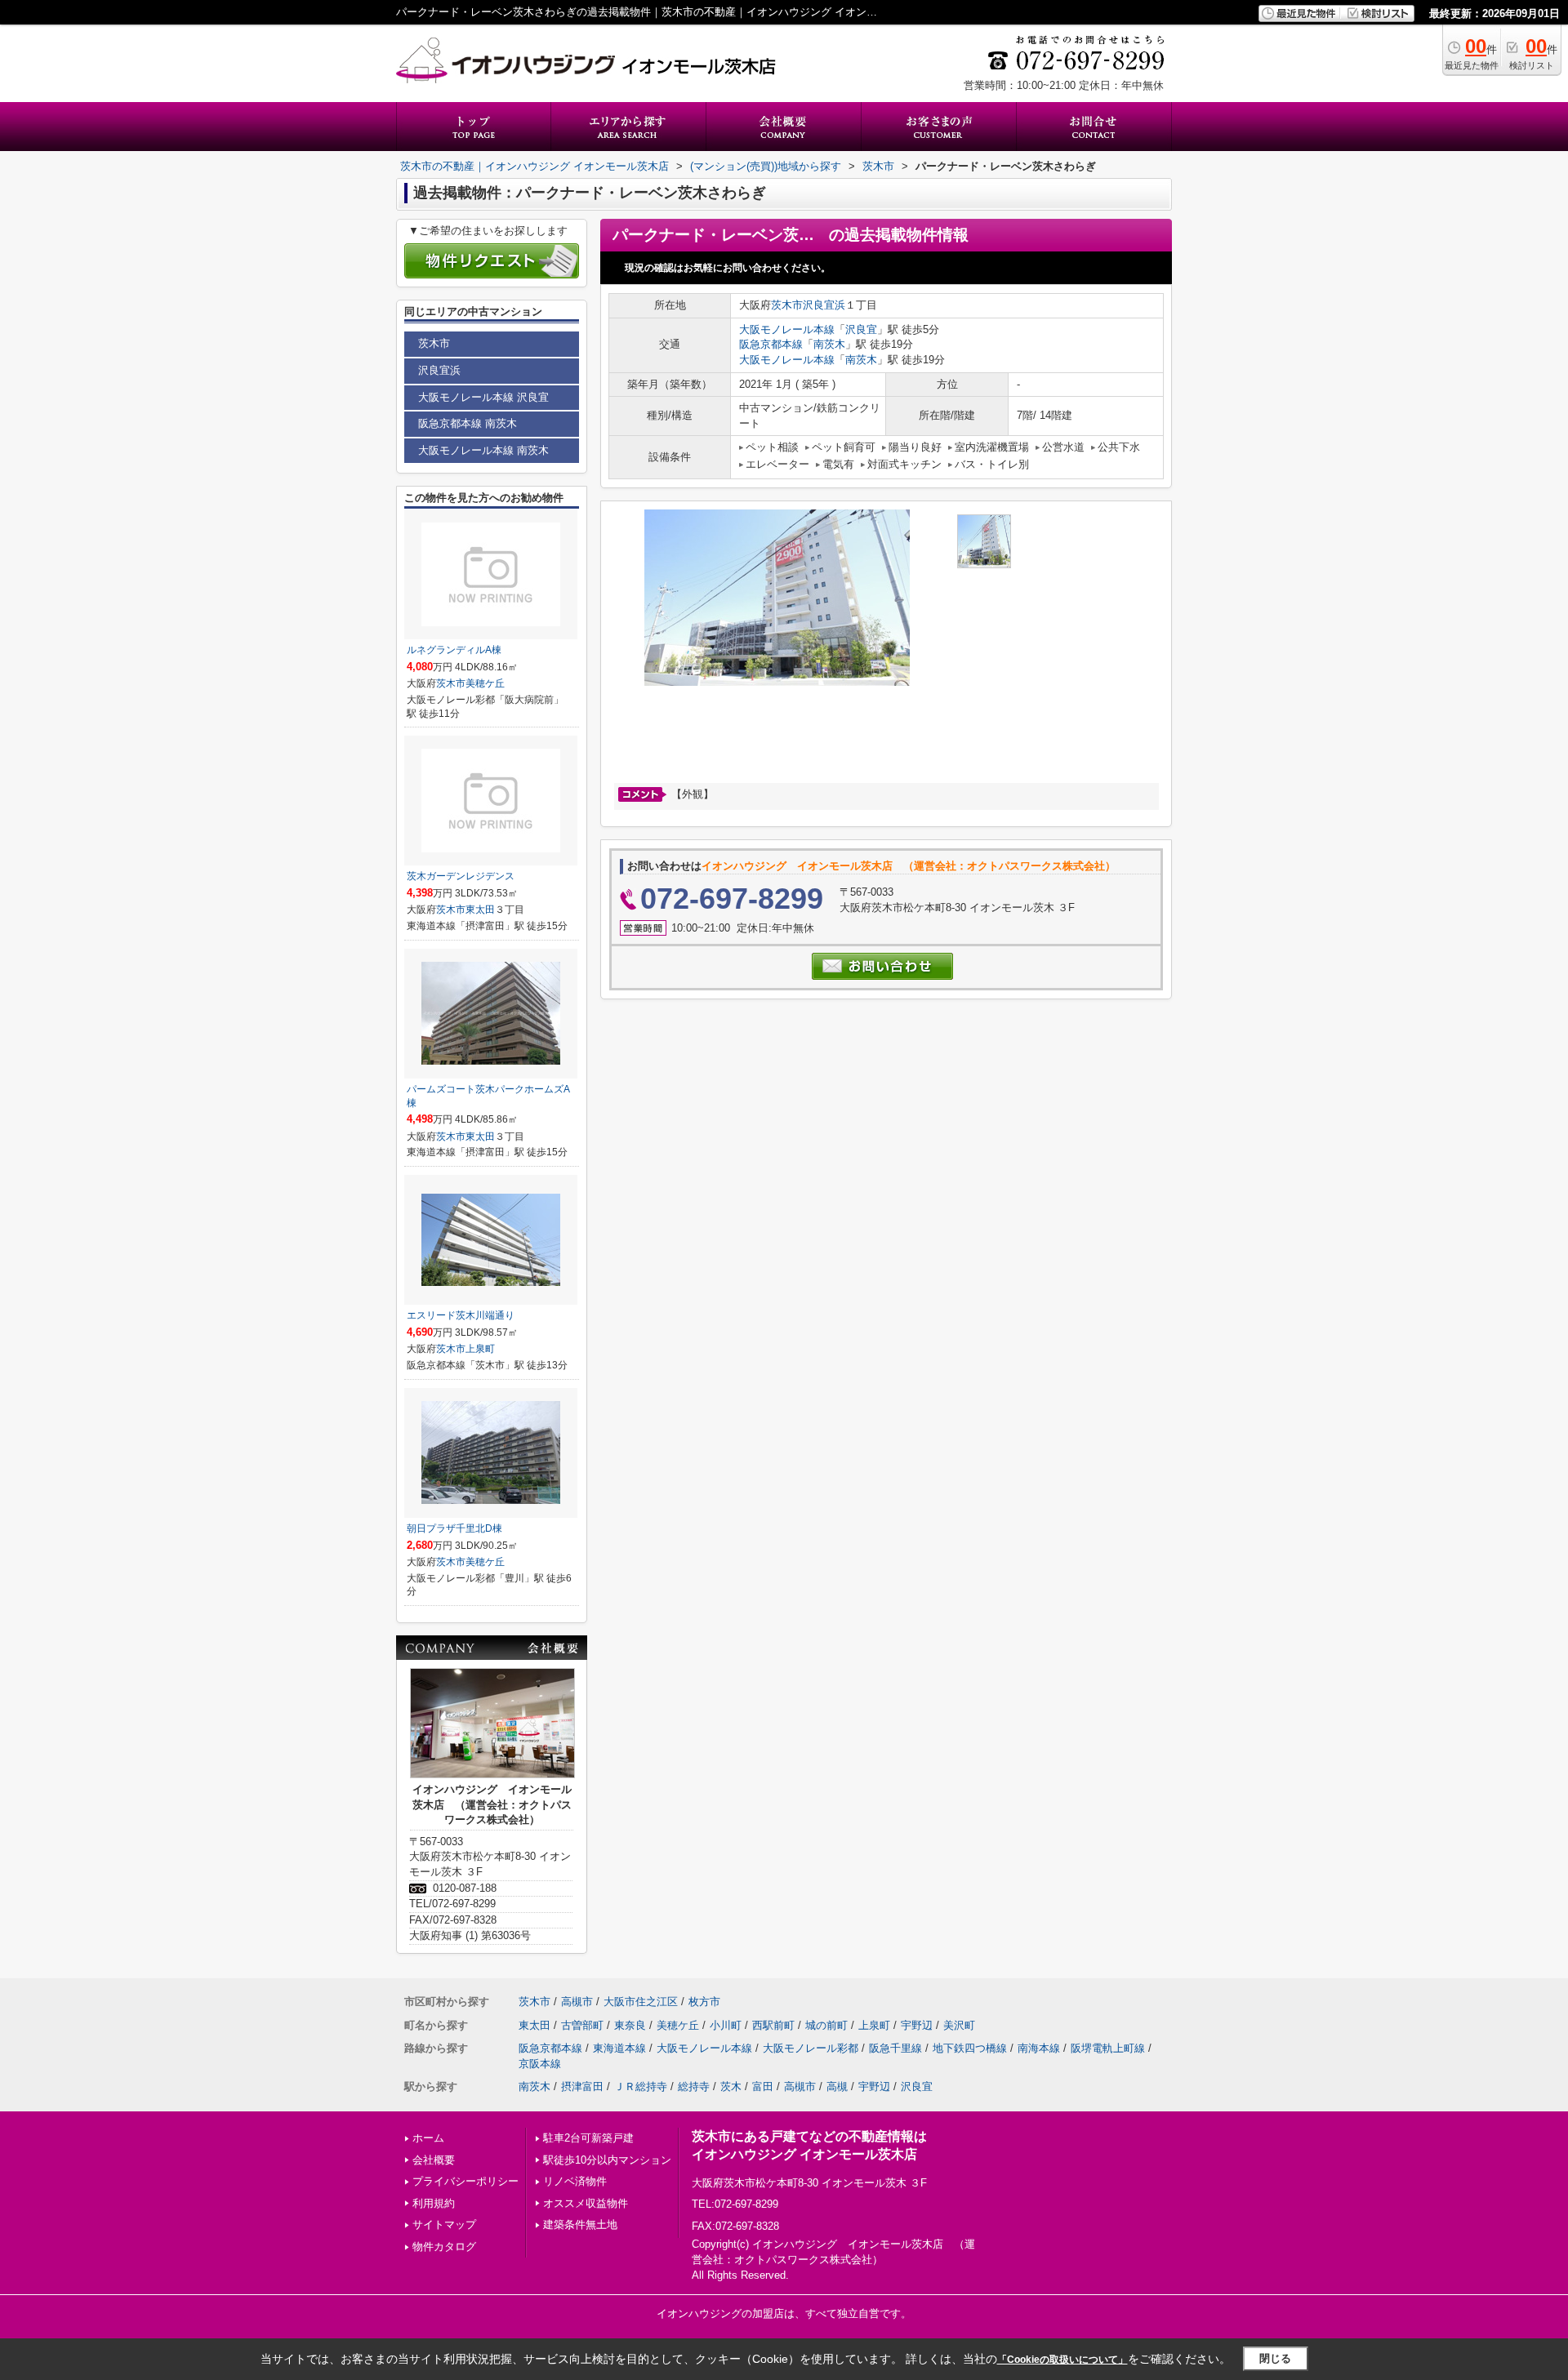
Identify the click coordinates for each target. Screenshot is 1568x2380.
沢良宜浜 (824, 305)
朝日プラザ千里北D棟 (454, 1528)
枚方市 (704, 2002)
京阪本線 (540, 2064)
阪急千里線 (895, 2048)
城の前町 (826, 2025)
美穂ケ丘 (485, 683)
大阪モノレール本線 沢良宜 (483, 397)
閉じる (1275, 2358)
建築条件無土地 (580, 2224)
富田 (763, 2086)
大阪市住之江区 (641, 2002)
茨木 (731, 2086)
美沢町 (959, 2025)
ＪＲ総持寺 (641, 2086)
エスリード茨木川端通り (461, 1315)
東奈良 (630, 2025)
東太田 (480, 910)
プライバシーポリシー (465, 2181)
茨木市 (787, 305)
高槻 (837, 2086)
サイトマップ (444, 2224)
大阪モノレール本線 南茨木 (483, 450)
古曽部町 (582, 2025)
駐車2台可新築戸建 (588, 2138)
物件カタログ (444, 2247)
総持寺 (694, 2086)
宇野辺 (917, 2025)
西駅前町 (773, 2025)
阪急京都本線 (771, 344)
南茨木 (829, 344)
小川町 (726, 2025)
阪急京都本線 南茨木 (468, 423)
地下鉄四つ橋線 (970, 2048)
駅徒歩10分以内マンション (607, 2160)
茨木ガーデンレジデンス (461, 876)
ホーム (428, 2138)
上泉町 (480, 1349)
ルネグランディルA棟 (454, 650)
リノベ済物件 (575, 2181)
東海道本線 (619, 2048)
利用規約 (434, 2203)
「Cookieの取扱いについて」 (1062, 2360)
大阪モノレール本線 (787, 329)
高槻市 (577, 2002)
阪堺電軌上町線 (1108, 2048)
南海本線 (1039, 2048)
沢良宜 (861, 329)
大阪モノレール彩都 (811, 2048)
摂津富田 (582, 2086)
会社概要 (434, 2160)
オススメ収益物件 (586, 2203)
